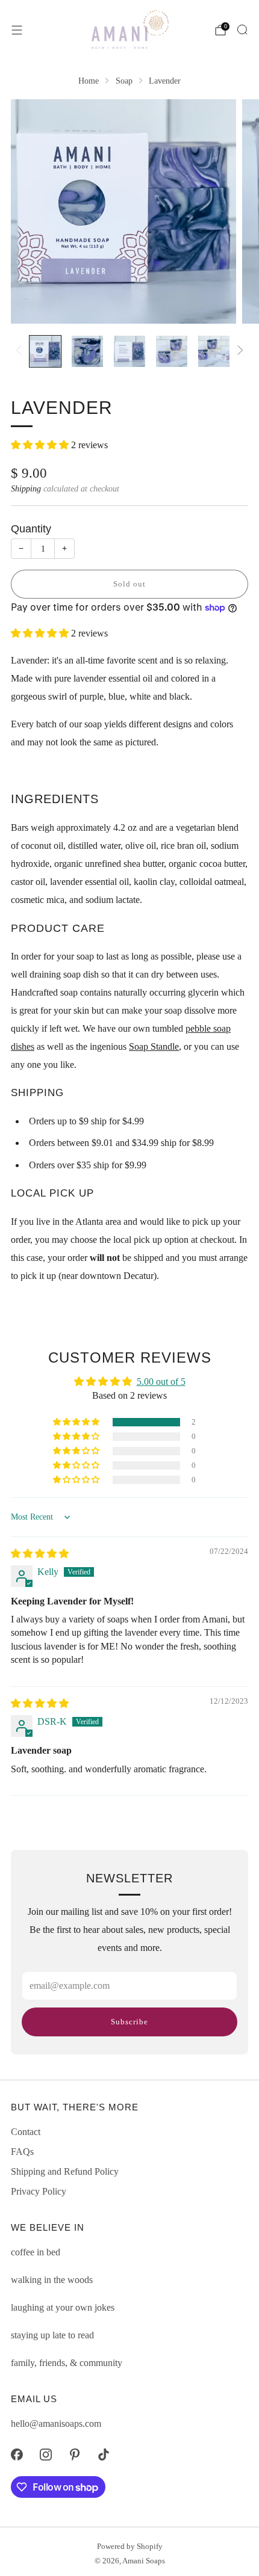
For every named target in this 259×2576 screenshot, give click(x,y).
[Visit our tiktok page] (104, 2454)
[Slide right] (238, 351)
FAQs (22, 2152)
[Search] (242, 29)
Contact (26, 2132)
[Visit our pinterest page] (75, 2454)
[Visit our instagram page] (46, 2454)
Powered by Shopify (130, 2547)
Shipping (26, 489)
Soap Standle (154, 1046)
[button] (41, 445)
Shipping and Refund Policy (65, 2171)
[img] (40, 1554)
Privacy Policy (39, 2191)
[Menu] (17, 30)
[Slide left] (21, 351)
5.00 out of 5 (161, 1382)
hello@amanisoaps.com (56, 2423)
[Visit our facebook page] (17, 2454)
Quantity (31, 528)
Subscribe (129, 2022)
